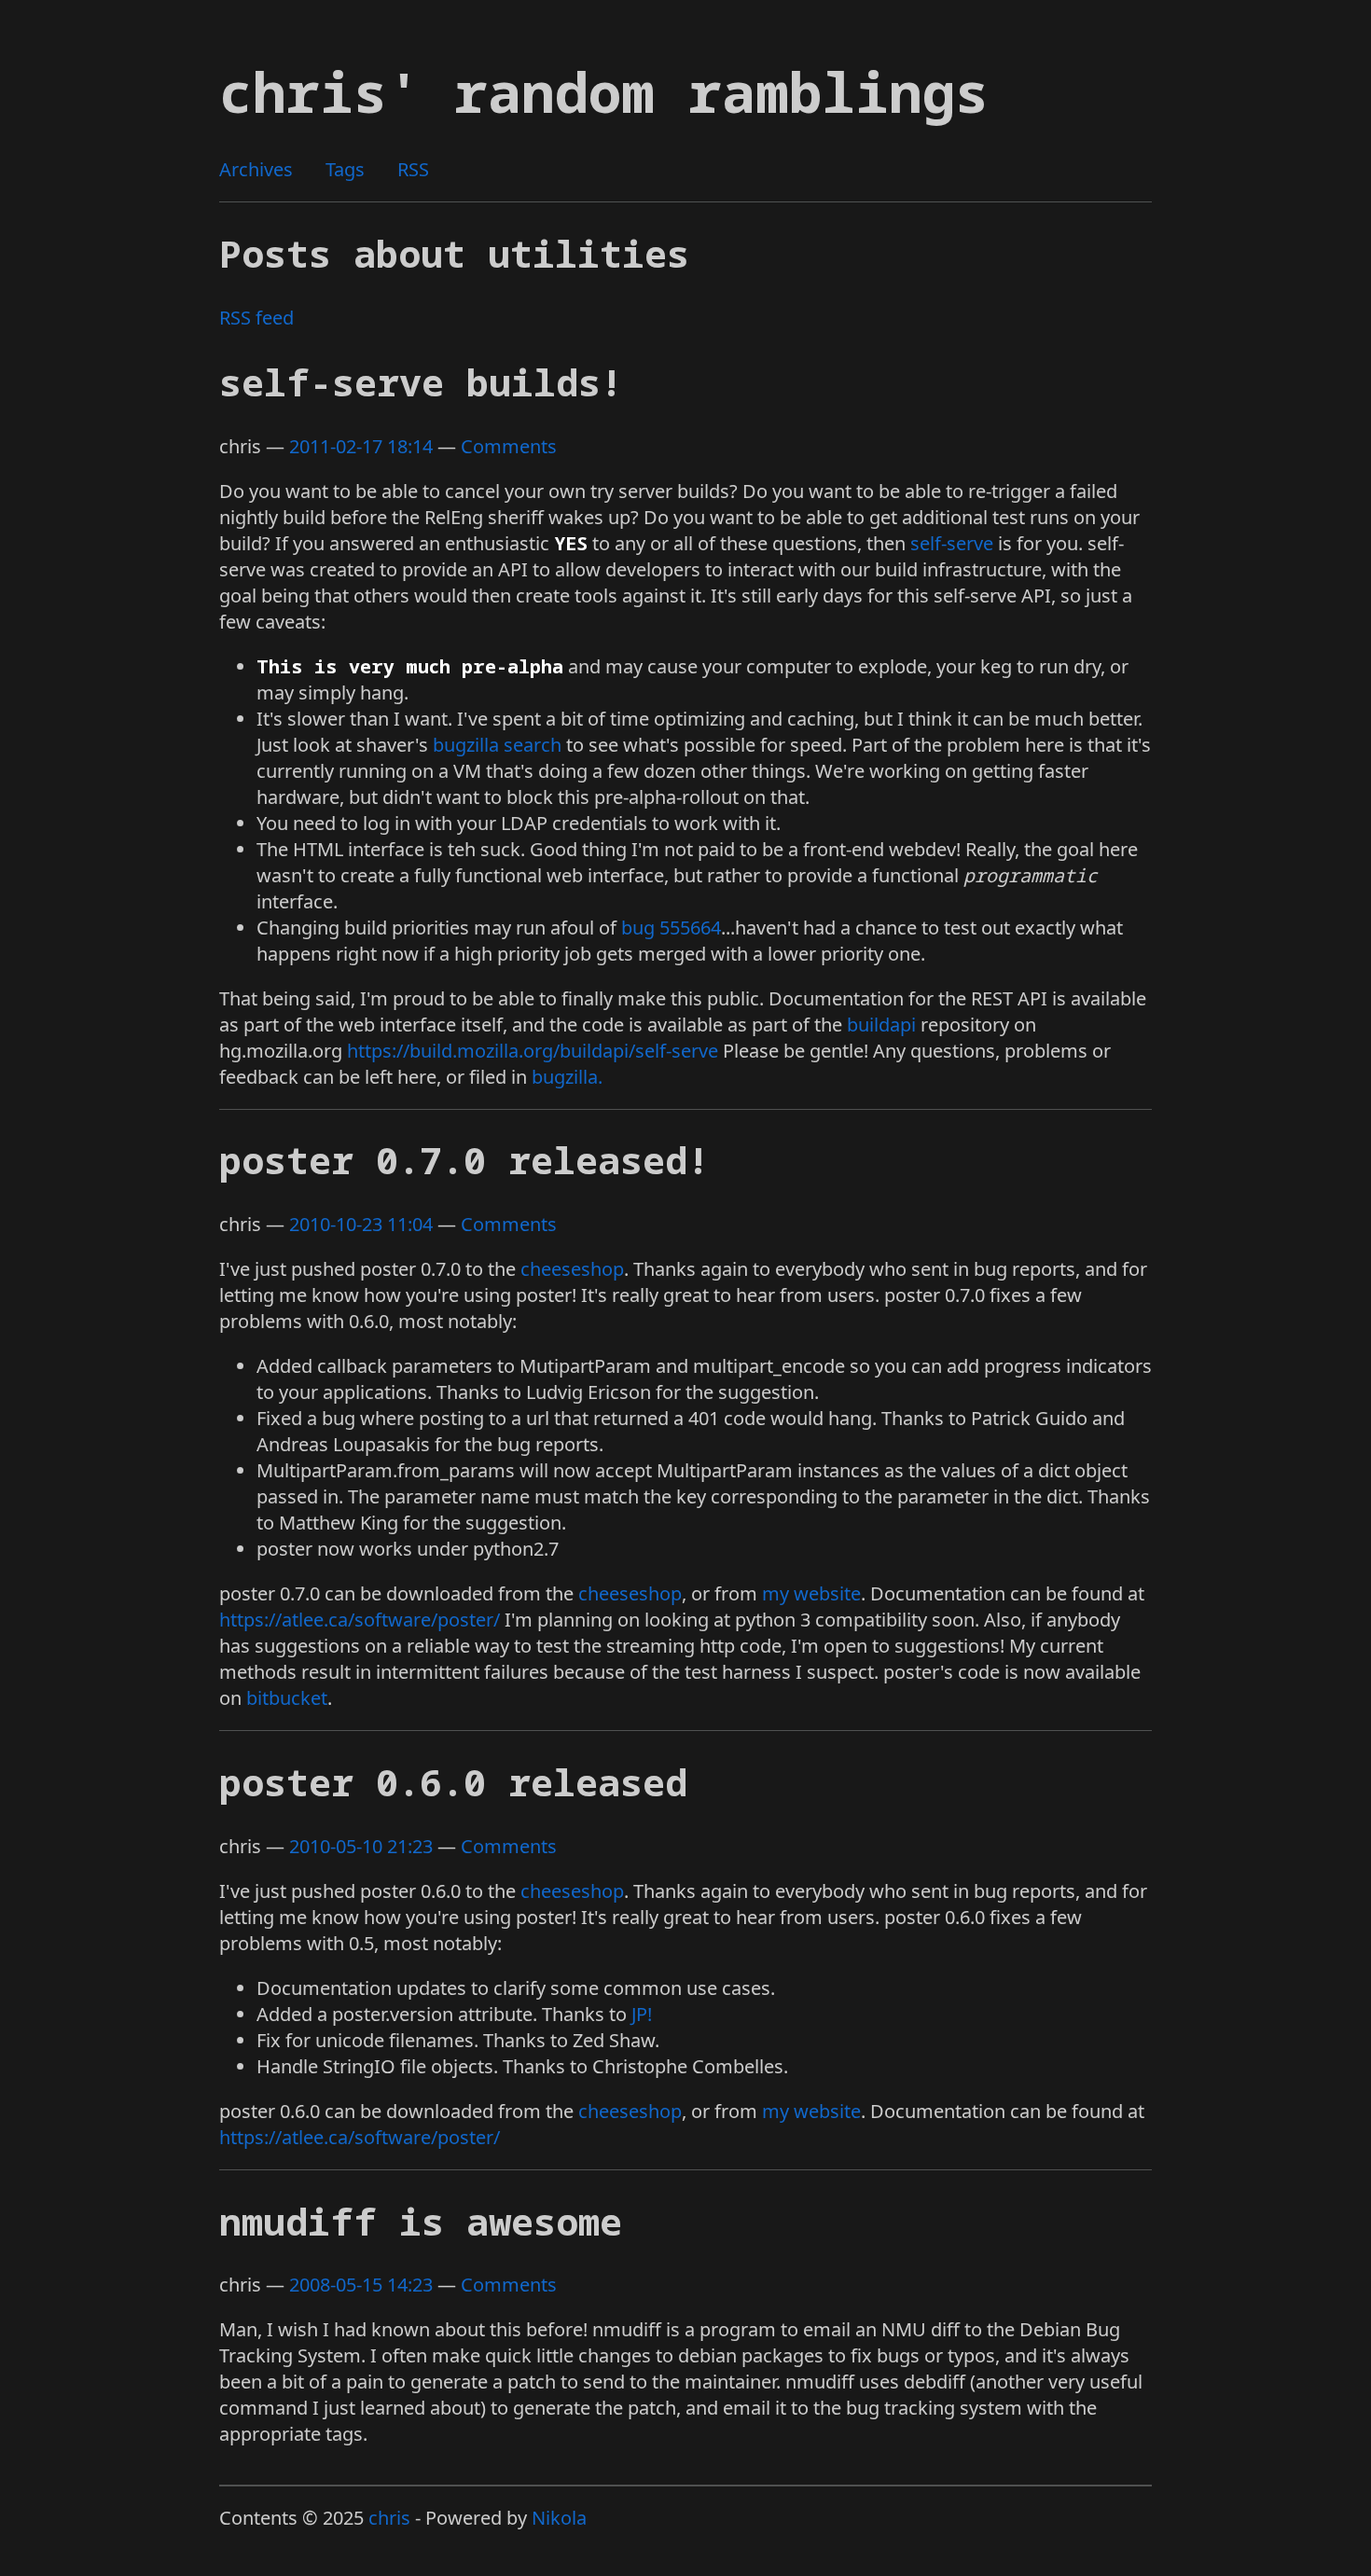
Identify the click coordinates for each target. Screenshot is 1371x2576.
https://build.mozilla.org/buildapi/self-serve (533, 1051)
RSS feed (256, 318)
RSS (413, 169)
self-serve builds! (421, 382)
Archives (256, 169)
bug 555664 (671, 928)
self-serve (952, 543)
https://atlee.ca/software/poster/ (360, 1620)
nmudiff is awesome (421, 2221)
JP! (642, 2014)
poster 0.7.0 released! (464, 1160)
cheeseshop (572, 1269)
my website (811, 1593)
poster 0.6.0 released (453, 1782)
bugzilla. (567, 1077)
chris (389, 2518)
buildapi (881, 1025)
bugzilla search (497, 745)
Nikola (559, 2518)
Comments (509, 446)
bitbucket (287, 1698)
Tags (345, 169)
